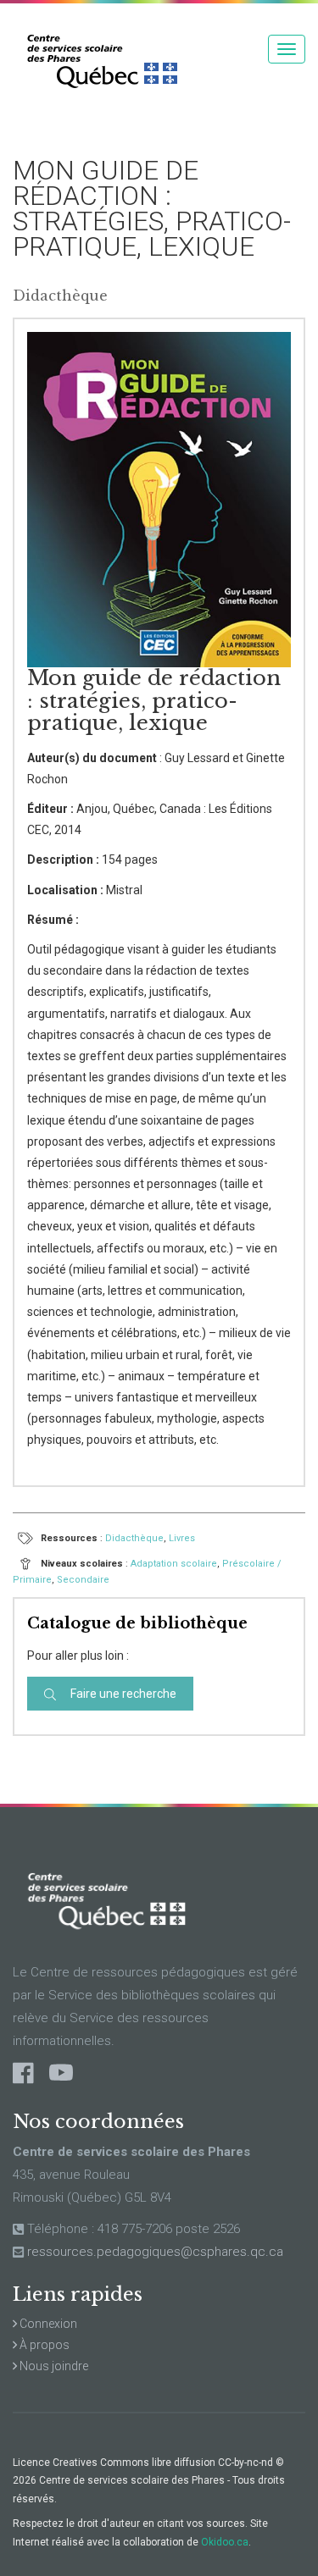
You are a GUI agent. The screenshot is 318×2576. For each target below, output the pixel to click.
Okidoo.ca (225, 2542)
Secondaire (83, 1580)
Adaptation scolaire (174, 1564)
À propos (43, 2345)
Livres (182, 1538)
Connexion (47, 2324)
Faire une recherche (122, 1694)
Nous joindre (53, 2366)
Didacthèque (134, 1538)
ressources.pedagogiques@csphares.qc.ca (155, 2252)
